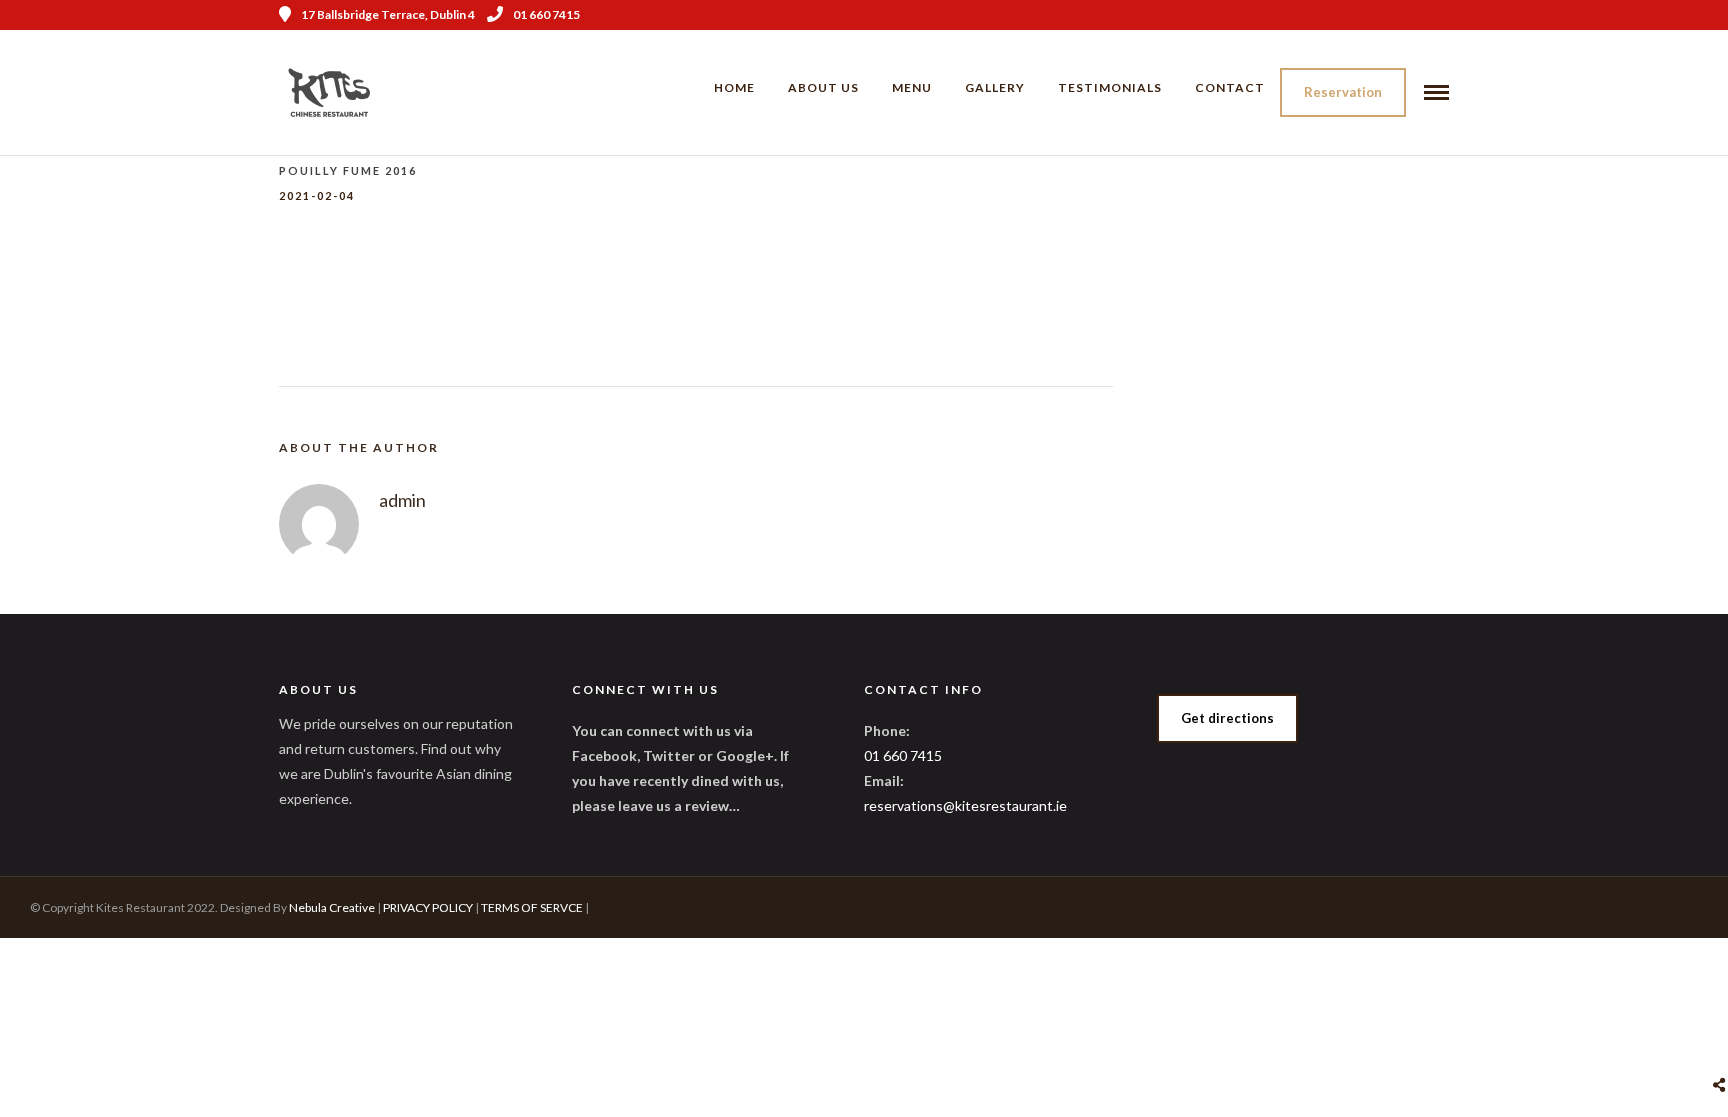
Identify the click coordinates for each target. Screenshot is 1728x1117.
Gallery (995, 87)
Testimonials (1110, 87)
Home (734, 87)
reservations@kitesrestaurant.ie (965, 805)
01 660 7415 (546, 14)
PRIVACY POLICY (428, 907)
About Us (823, 87)
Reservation (1343, 92)
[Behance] (1442, 15)
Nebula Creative (332, 907)
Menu (912, 87)
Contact (1230, 87)
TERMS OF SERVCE (532, 907)
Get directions (1227, 718)
